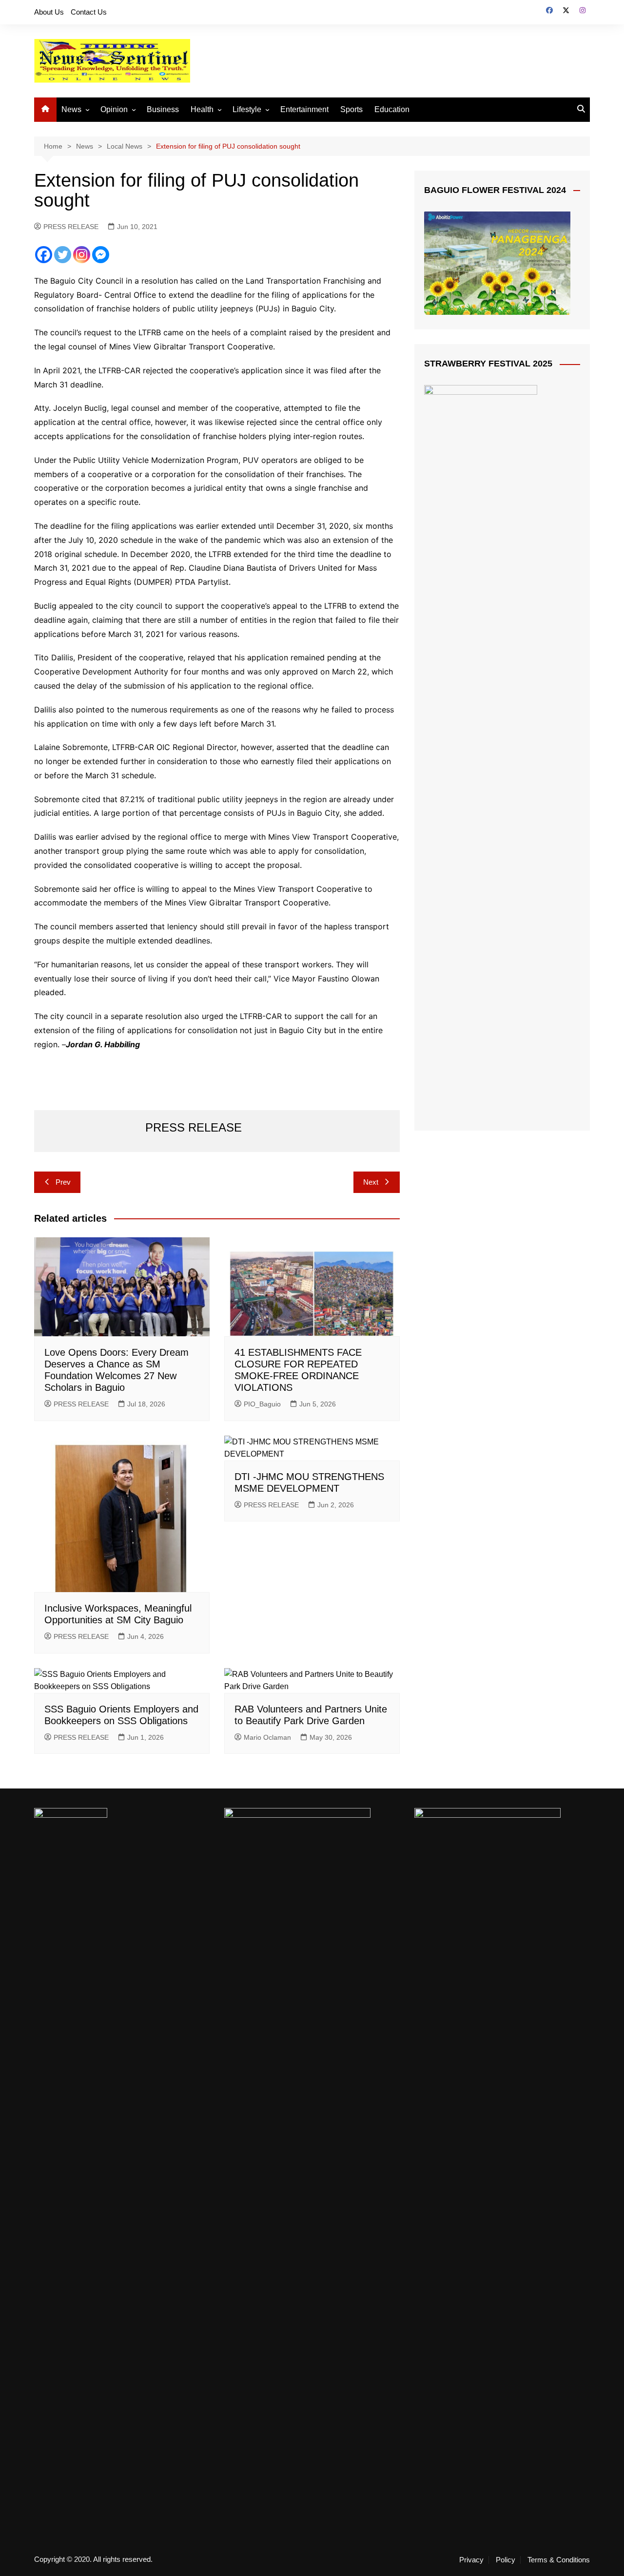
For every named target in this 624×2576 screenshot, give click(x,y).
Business (163, 109)
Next (371, 1182)
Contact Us (89, 12)
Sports (351, 109)
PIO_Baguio (262, 1404)
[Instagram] (82, 255)
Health (202, 109)
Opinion (114, 109)
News (71, 109)
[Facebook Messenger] (101, 255)
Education (392, 109)
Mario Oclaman (267, 1737)
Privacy (471, 2560)
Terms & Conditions (559, 2560)
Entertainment (304, 109)
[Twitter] (63, 255)
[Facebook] (44, 255)
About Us (49, 12)
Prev (63, 1182)
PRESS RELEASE (71, 227)
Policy (506, 2560)
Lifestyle (247, 109)
